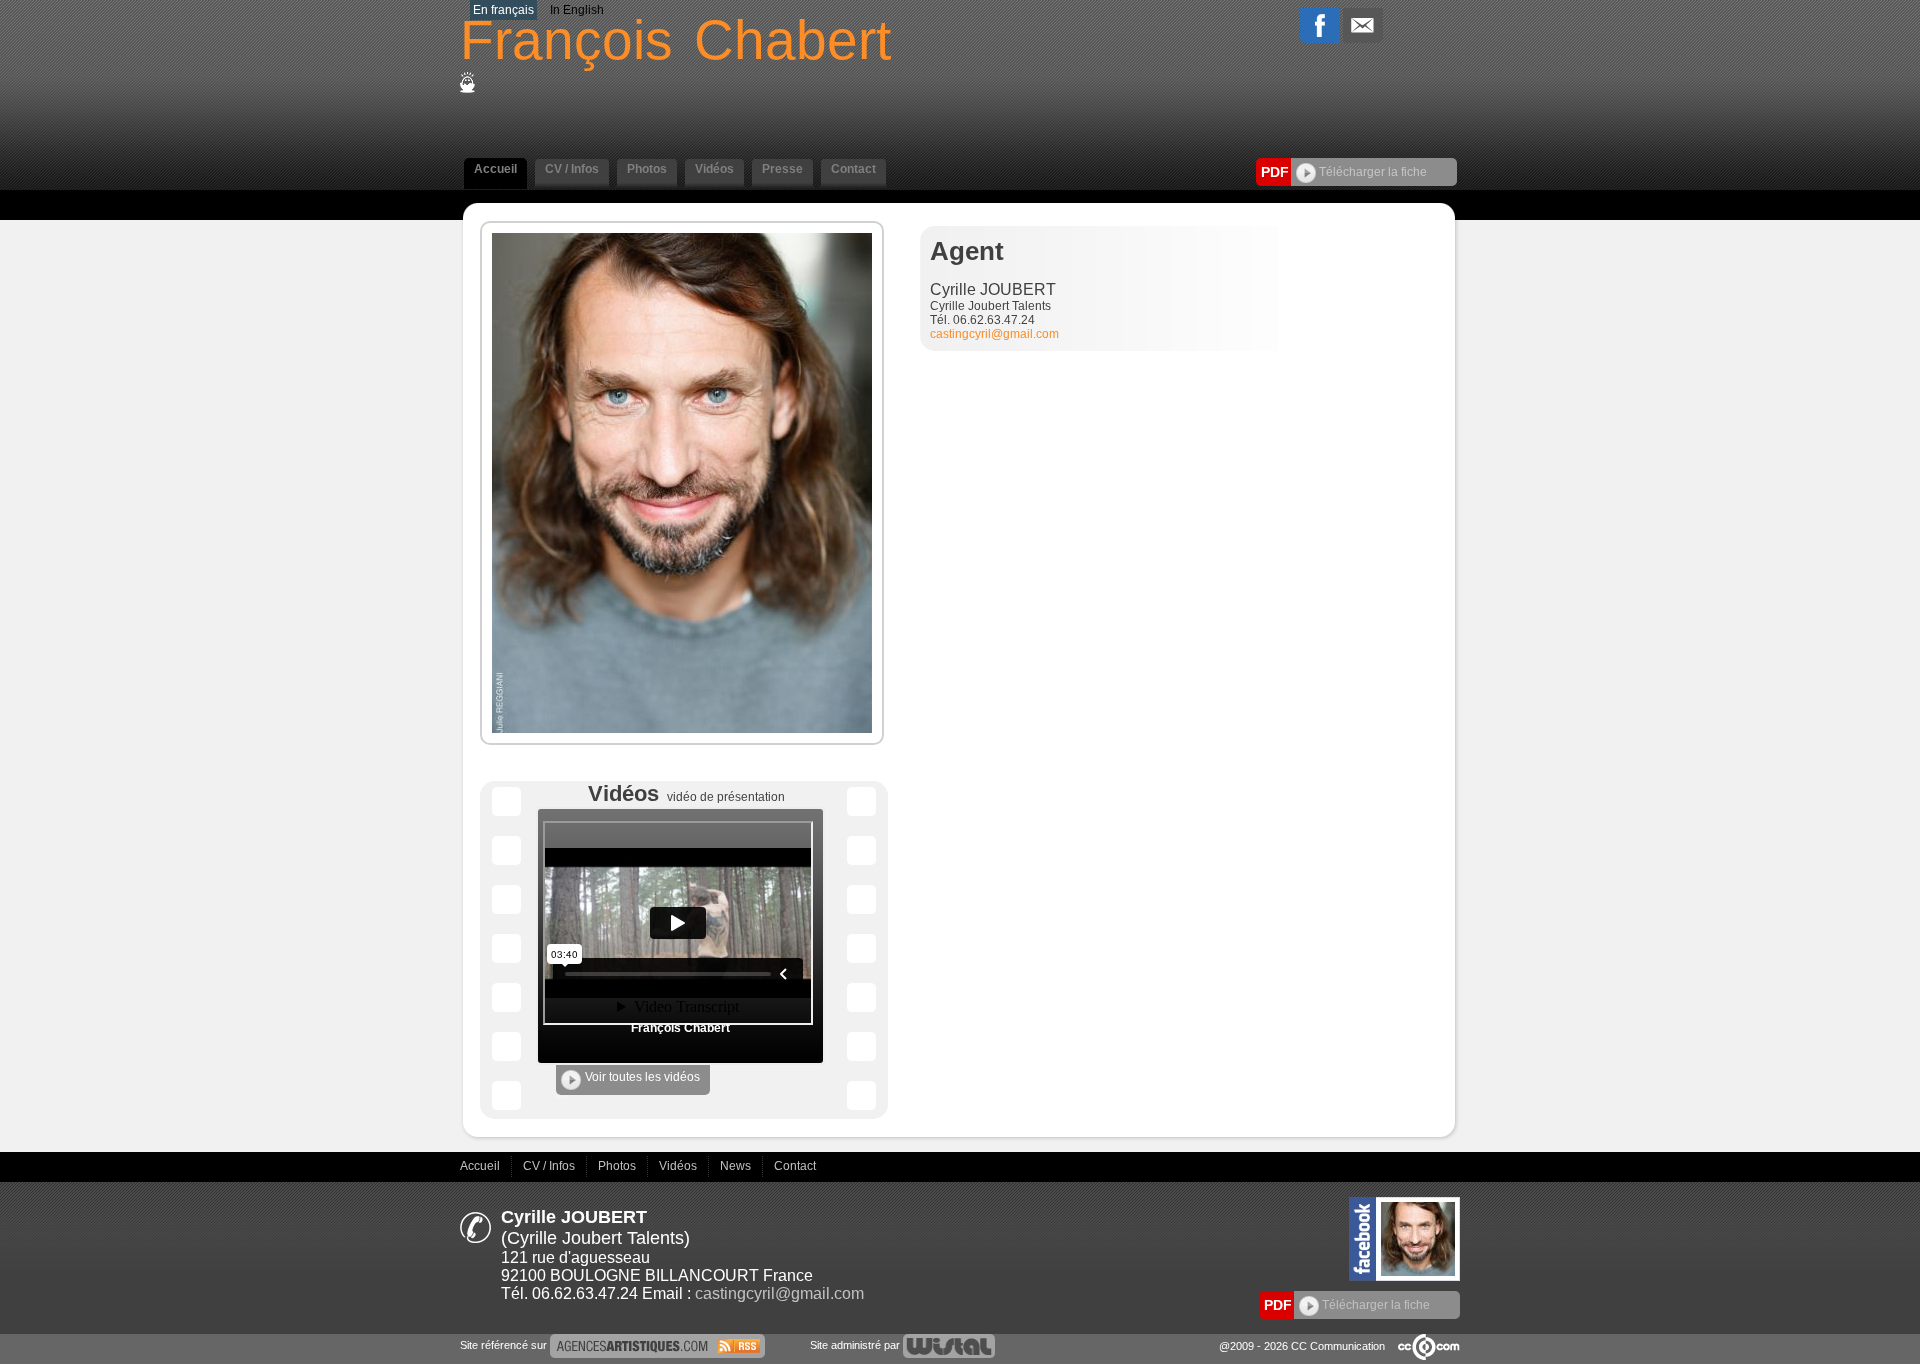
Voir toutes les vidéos (642, 1077)
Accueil (481, 1166)
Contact (795, 1166)
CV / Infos (550, 1166)
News (737, 1166)
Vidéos (679, 1166)
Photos (618, 1166)
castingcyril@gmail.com (994, 334)
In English (577, 10)
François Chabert (680, 1028)
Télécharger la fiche (1371, 172)
